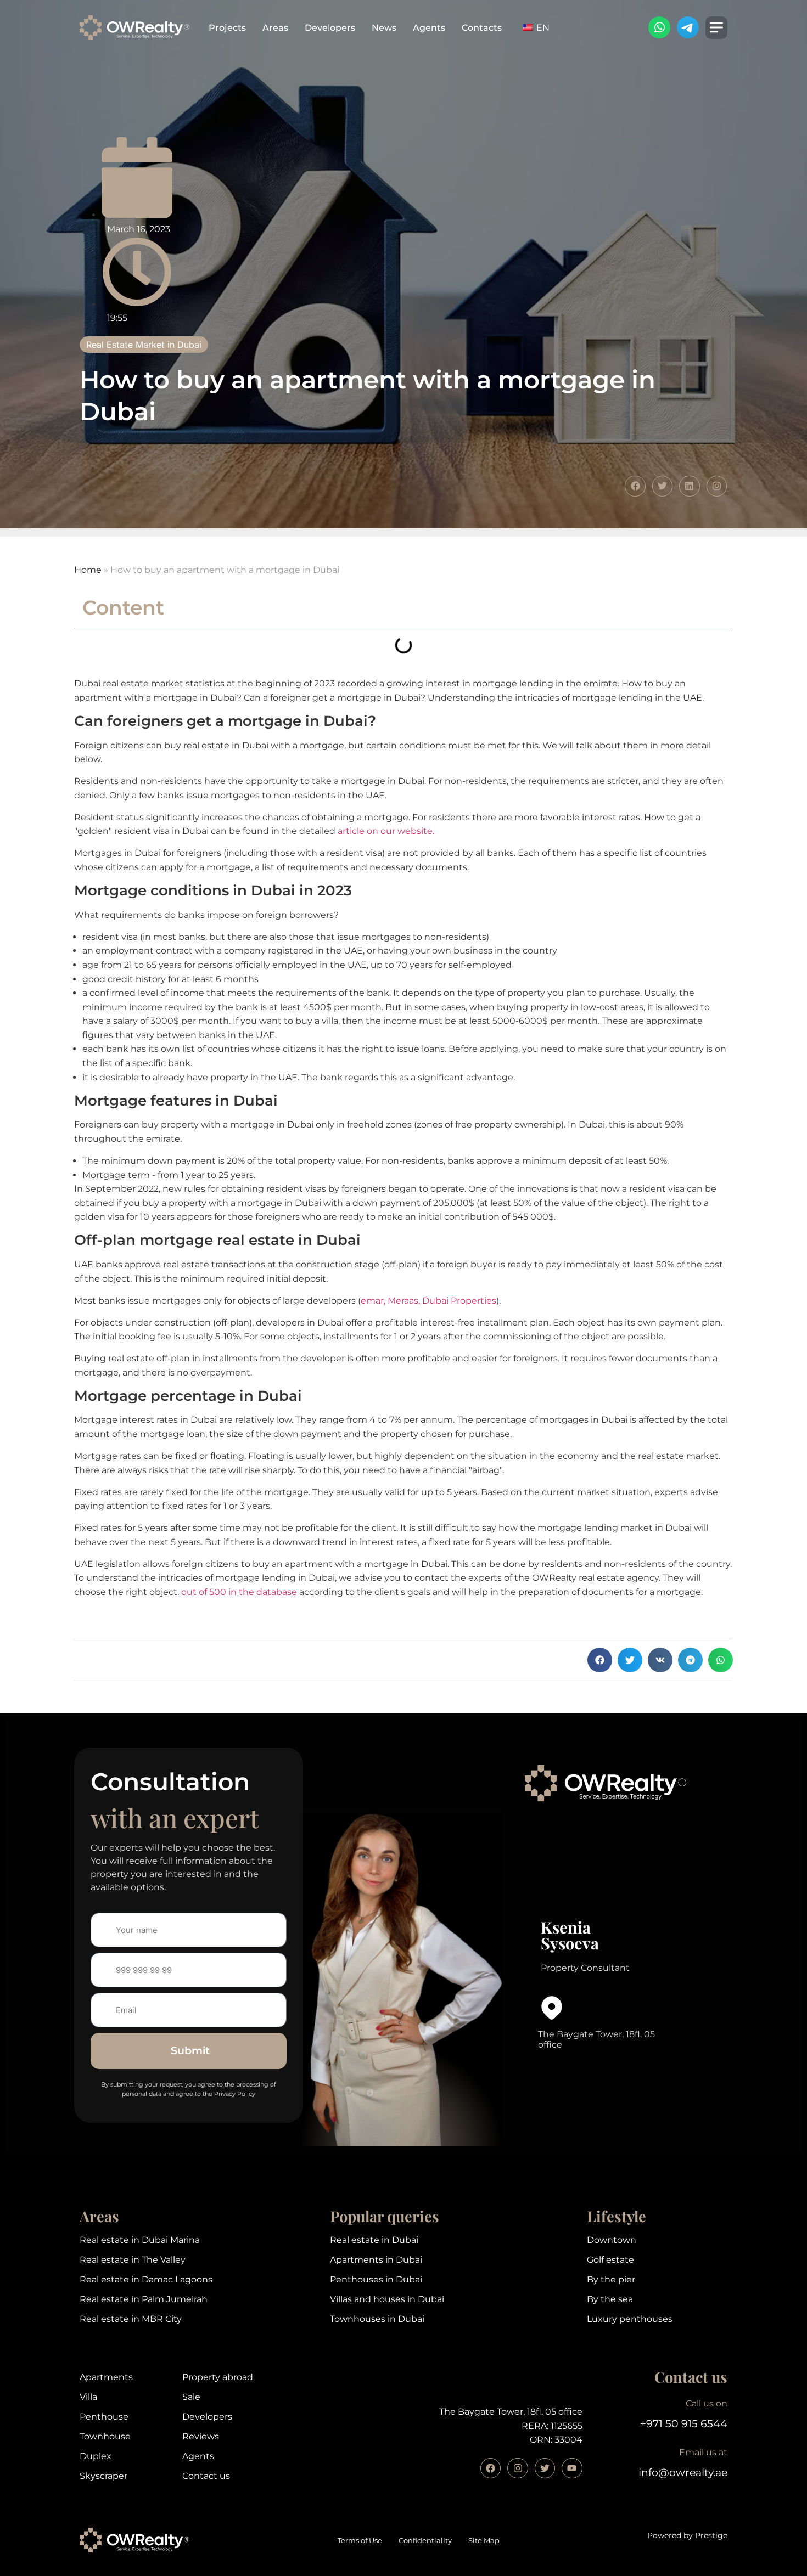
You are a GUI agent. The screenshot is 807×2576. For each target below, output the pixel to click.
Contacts (482, 28)
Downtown (612, 2240)
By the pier (611, 2279)
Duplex (96, 2456)
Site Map (484, 2541)
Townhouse (105, 2436)
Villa (88, 2397)
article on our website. (386, 831)
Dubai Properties (459, 1301)
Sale (191, 2397)
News (384, 28)
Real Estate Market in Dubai (144, 345)
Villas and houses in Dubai (387, 2299)
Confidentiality (425, 2541)
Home (88, 570)
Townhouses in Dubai (377, 2319)
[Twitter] (545, 2468)
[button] (600, 1660)
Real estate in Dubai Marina (140, 2240)
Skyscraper (103, 2476)
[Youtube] (572, 2468)
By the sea (610, 2299)
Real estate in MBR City (131, 2319)
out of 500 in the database (239, 1592)
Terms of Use (360, 2541)
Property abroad (218, 2377)
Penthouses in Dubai (376, 2279)
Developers (330, 28)
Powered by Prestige (687, 2535)
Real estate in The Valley (133, 2260)
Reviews (201, 2436)
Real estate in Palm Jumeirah (144, 2299)
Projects (227, 28)
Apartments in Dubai (376, 2260)
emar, (373, 1301)
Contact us (206, 2476)
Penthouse (104, 2417)
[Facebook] (491, 2468)
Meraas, (404, 1301)
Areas (275, 28)
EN (542, 28)
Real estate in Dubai (374, 2240)
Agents (429, 28)
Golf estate (610, 2260)
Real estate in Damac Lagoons (146, 2279)
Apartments (106, 2377)
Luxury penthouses (630, 2319)
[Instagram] (517, 2468)
